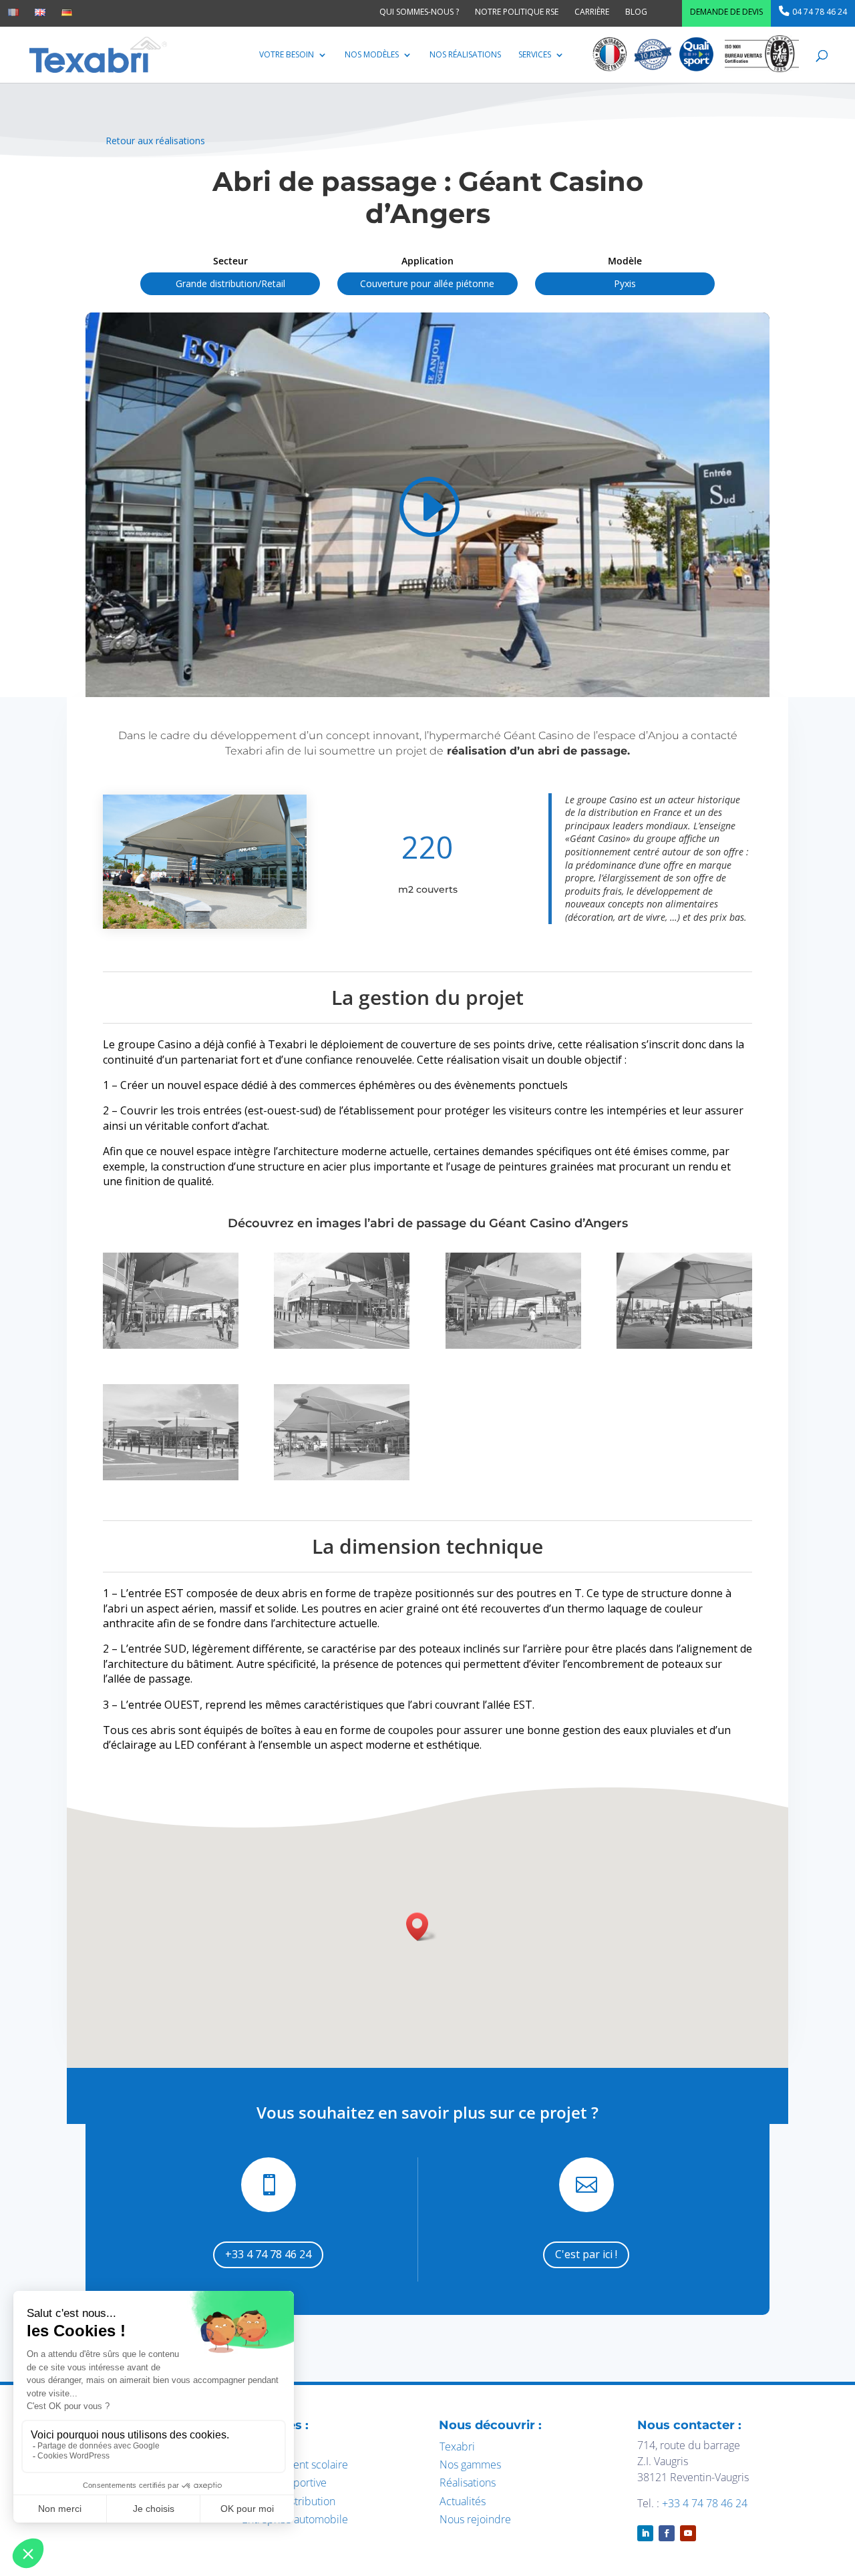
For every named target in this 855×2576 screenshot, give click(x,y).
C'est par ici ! (586, 2254)
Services (535, 55)
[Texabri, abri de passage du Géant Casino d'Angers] (171, 1345)
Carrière (592, 12)
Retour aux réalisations (155, 141)
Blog (636, 12)
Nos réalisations (465, 55)
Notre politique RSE (517, 12)
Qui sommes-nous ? (419, 12)
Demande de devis (726, 12)
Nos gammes (470, 2464)
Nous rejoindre (475, 2519)
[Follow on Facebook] (667, 2533)
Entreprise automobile (295, 2519)
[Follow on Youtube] (688, 2533)
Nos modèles (372, 55)
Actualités (463, 2501)
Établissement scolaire (295, 2464)
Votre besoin (287, 55)
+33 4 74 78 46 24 (268, 2254)
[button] (421, 1927)
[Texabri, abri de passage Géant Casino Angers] (513, 1345)
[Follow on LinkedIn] (645, 2533)
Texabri (457, 2446)
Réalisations (468, 2483)
